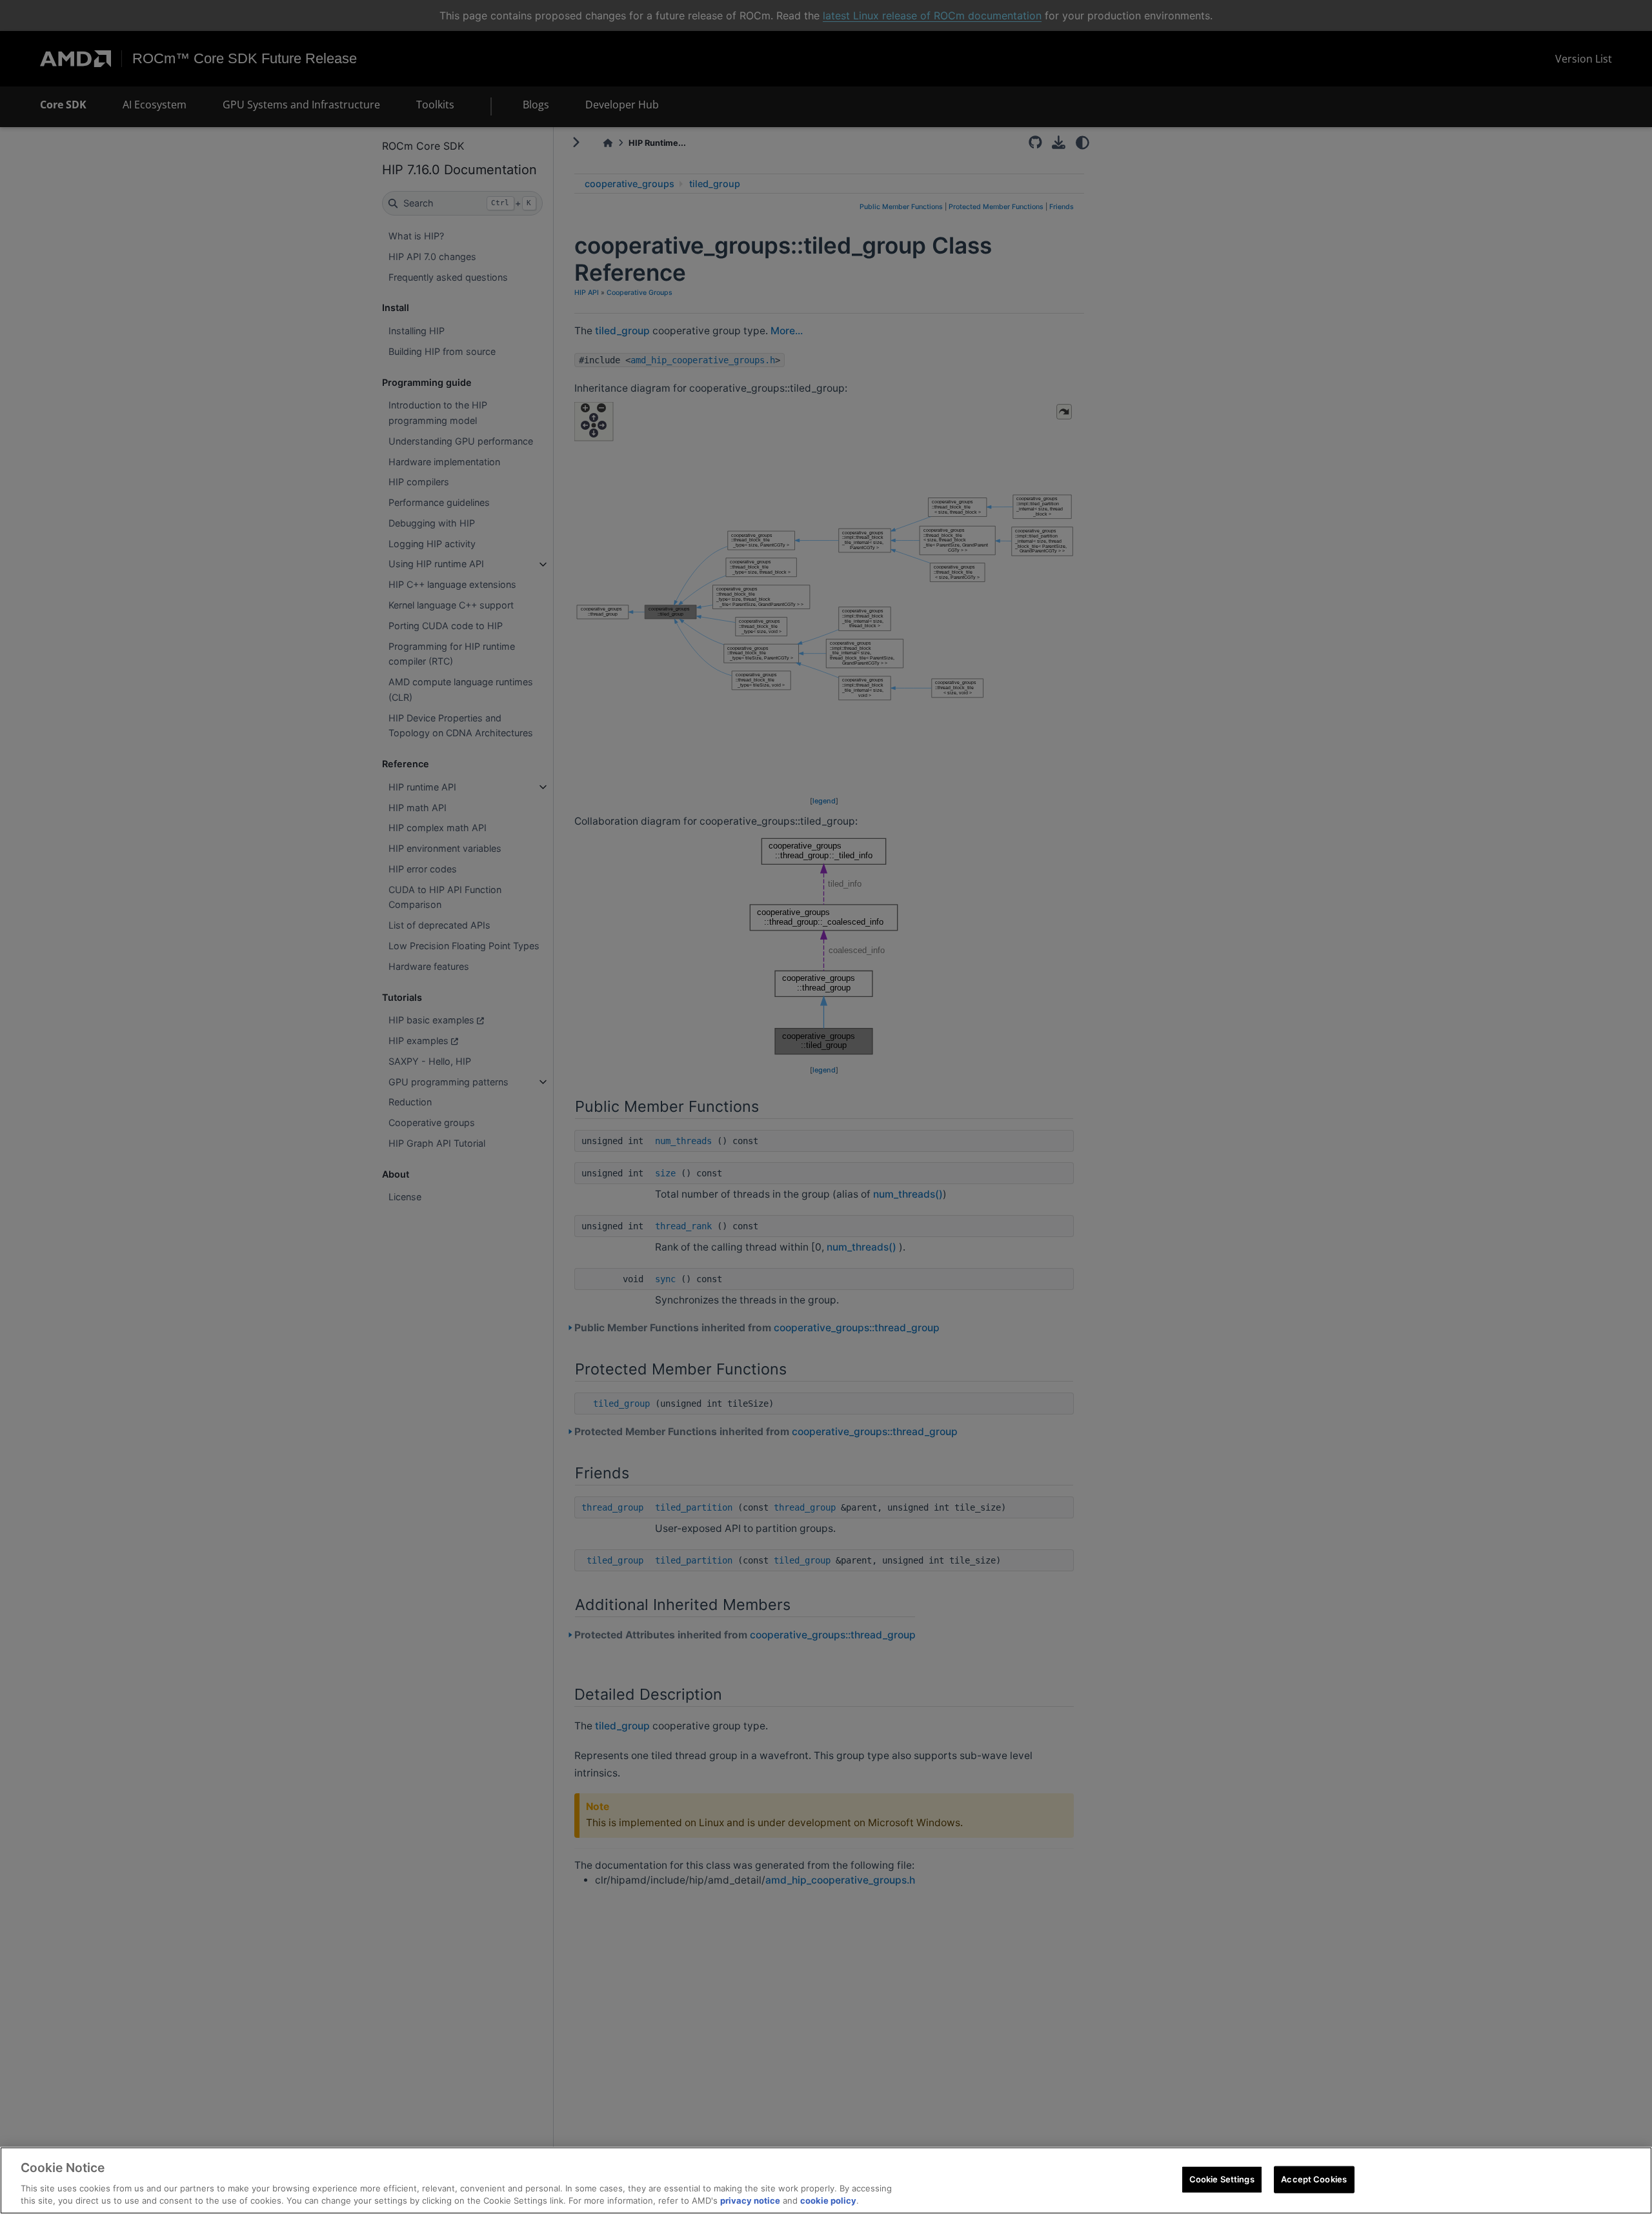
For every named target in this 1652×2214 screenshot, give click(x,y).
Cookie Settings (1222, 2179)
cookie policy (828, 2200)
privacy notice (750, 2200)
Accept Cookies (1314, 2179)
